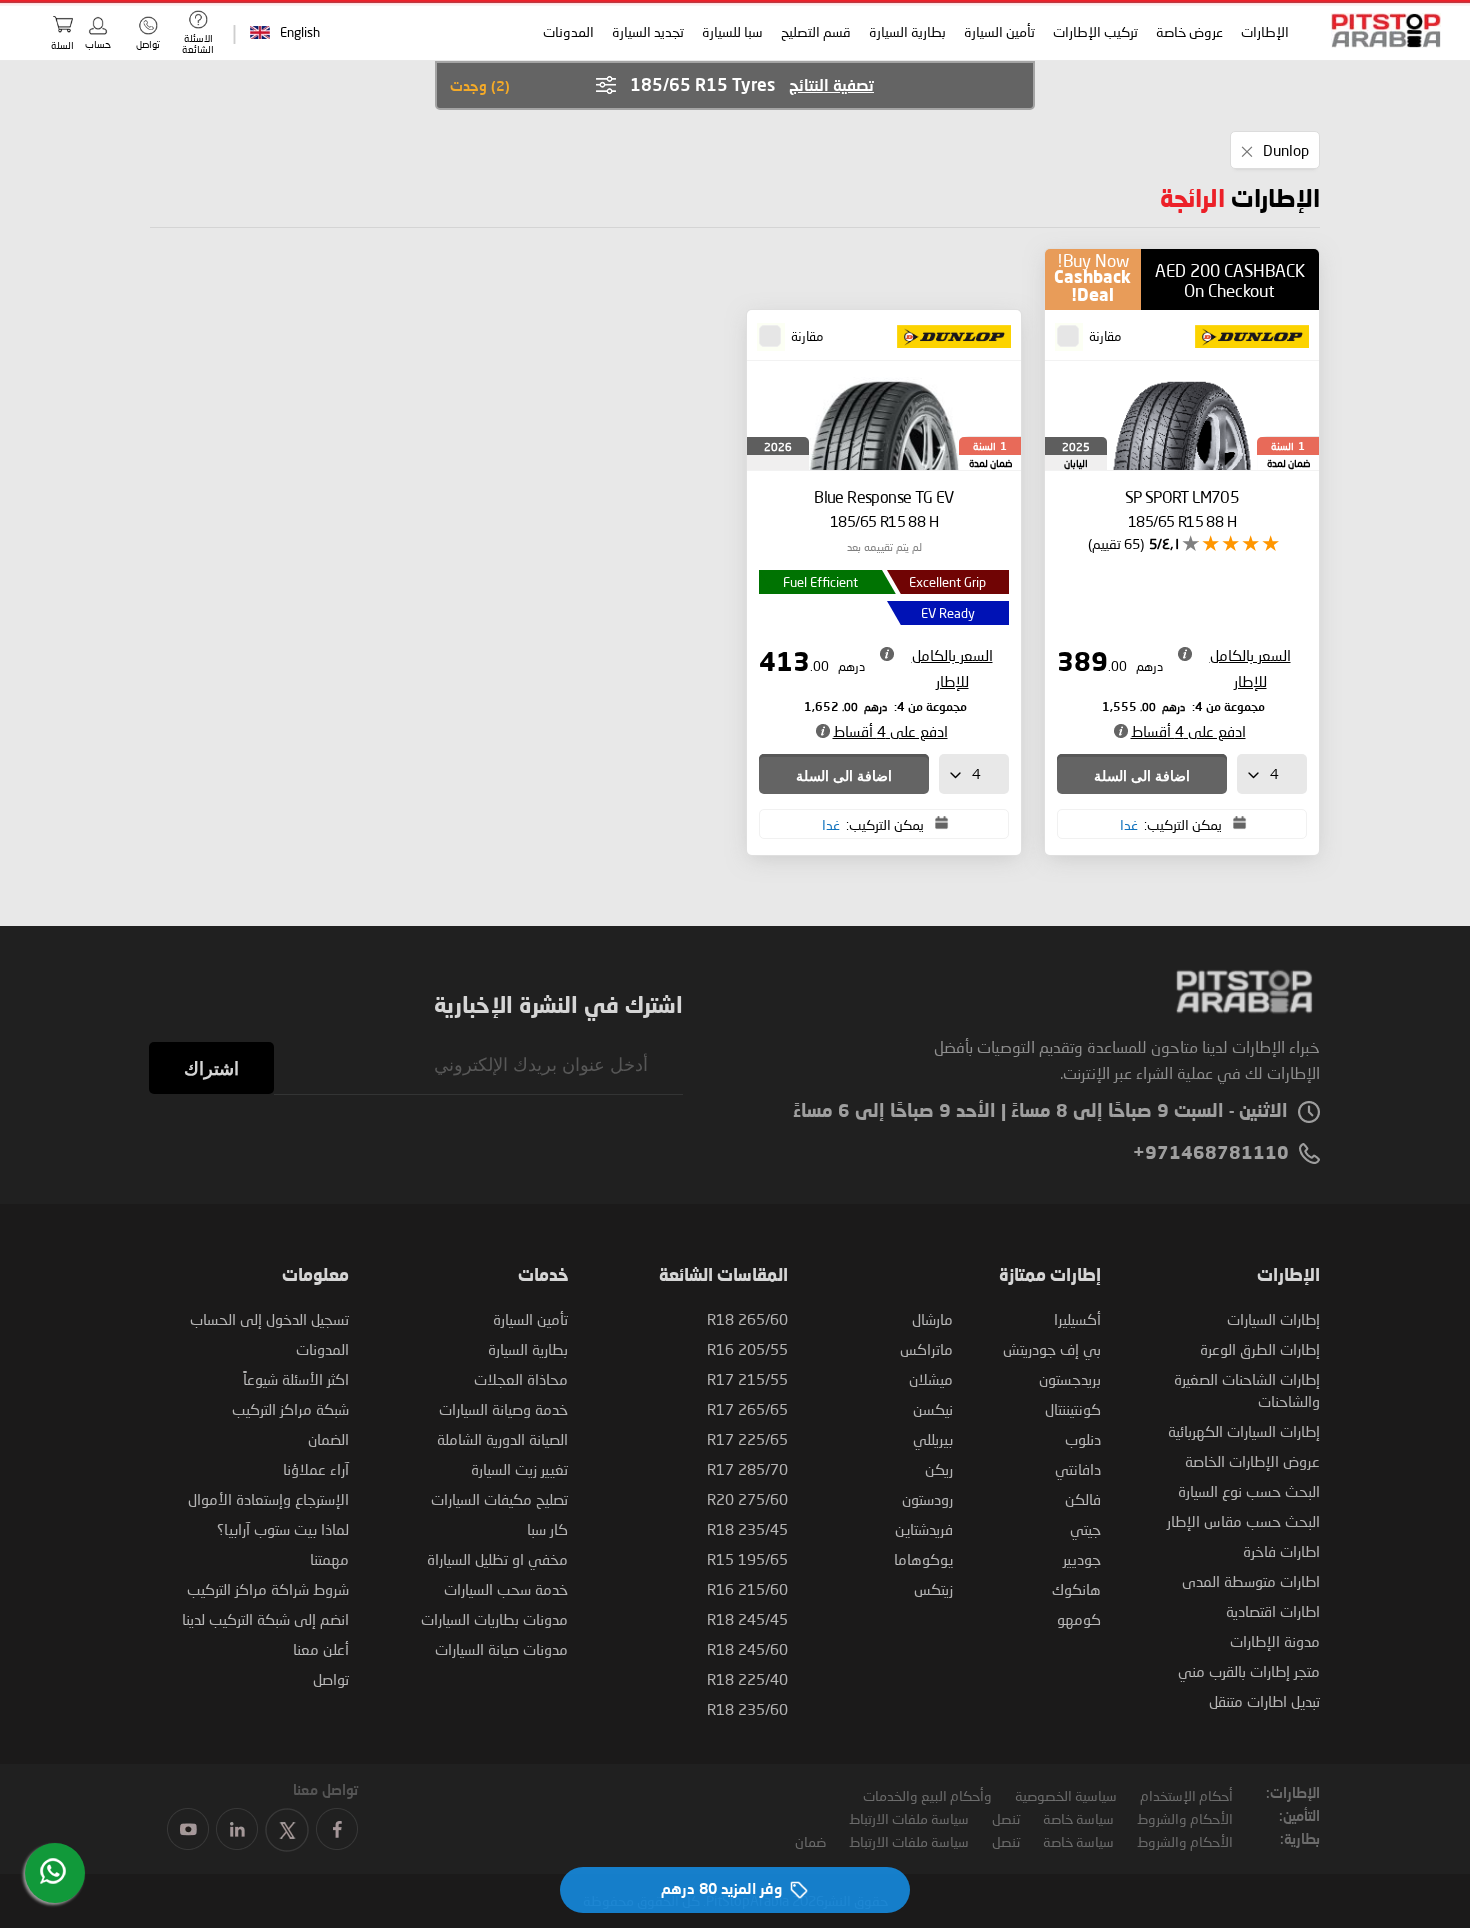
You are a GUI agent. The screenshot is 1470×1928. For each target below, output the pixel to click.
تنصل (1006, 1818)
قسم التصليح (817, 31)
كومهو (1079, 1619)
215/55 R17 (747, 1379)
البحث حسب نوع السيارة (1249, 1491)
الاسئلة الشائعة (198, 43)
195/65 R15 (747, 1559)
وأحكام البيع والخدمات (927, 1795)
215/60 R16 (747, 1589)
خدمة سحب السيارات (506, 1589)
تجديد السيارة (649, 31)
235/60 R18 (747, 1709)
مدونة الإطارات (1275, 1641)
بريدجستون (1070, 1379)
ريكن (939, 1469)
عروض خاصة (1190, 31)
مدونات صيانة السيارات (501, 1649)
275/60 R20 (747, 1499)
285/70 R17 (747, 1469)
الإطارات (1266, 31)
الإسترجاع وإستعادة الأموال (268, 1499)
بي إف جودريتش (1052, 1349)
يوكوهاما (923, 1559)
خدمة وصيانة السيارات (503, 1409)
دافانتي (1078, 1469)
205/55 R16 (747, 1349)
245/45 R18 (747, 1619)
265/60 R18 (747, 1319)
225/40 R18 (747, 1679)
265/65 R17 (747, 1409)
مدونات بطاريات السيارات (494, 1619)
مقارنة (1105, 336)
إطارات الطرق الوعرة (1260, 1349)
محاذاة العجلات (521, 1379)
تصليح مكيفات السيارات (499, 1499)
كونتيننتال (1073, 1409)
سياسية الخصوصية (1066, 1795)
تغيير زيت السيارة (519, 1469)
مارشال (932, 1319)
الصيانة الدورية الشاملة (502, 1439)
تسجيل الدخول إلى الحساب (269, 1319)
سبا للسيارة (733, 31)
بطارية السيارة (908, 31)
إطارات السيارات (1273, 1319)
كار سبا (547, 1529)
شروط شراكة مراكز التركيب (268, 1589)
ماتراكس (926, 1349)
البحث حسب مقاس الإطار (1243, 1521)
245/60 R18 (747, 1649)
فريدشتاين (924, 1529)
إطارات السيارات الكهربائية (1244, 1431)
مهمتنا (329, 1559)
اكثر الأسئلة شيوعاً (296, 1379)
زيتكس (933, 1589)
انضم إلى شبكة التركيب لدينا (265, 1619)
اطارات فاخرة (1281, 1551)
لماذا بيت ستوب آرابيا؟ (283, 1529)
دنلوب (1083, 1439)
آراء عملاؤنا (316, 1469)
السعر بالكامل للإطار (1250, 668)
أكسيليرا (1077, 1319)
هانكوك (1076, 1589)
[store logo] (1380, 30)
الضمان (328, 1439)
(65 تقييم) (1116, 543)
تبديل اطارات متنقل (1264, 1701)
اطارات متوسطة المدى (1251, 1581)
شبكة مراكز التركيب (290, 1409)
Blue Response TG (884, 508)
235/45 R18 (747, 1529)
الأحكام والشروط (1185, 1818)
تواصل (331, 1679)
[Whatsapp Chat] (53, 1871)
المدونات (569, 31)
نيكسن (933, 1409)
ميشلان (931, 1379)
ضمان (810, 1841)
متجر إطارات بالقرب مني (1249, 1671)
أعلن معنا (321, 1649)
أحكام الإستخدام (1186, 1795)
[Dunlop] (1245, 338)
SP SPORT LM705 (1182, 508)
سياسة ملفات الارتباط (909, 1818)
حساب (98, 44)
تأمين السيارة (1000, 31)
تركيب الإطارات (1096, 31)
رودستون (927, 1499)
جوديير (1082, 1559)
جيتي (1085, 1529)
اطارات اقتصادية (1273, 1611)
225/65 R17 (747, 1439)
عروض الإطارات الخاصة (1252, 1461)
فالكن (1083, 1499)
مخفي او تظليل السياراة (497, 1559)
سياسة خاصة (1078, 1818)
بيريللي (933, 1439)
